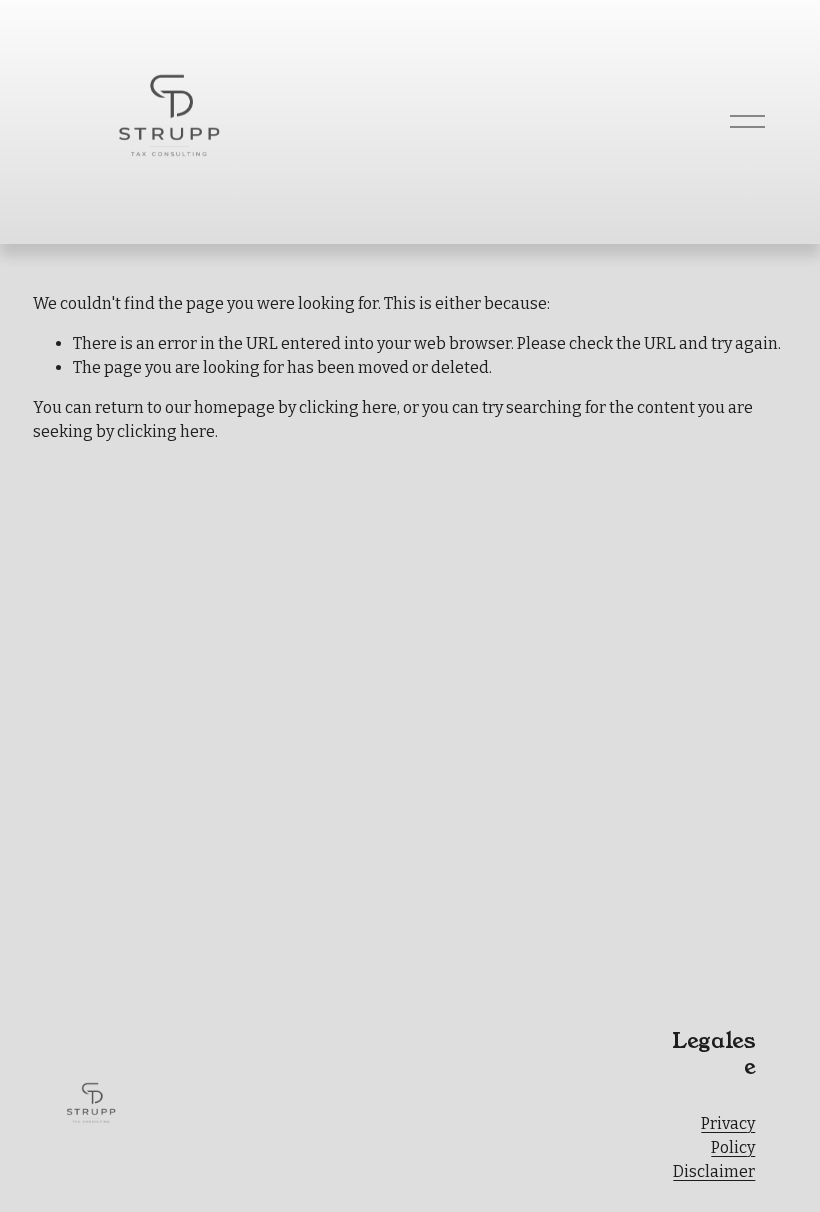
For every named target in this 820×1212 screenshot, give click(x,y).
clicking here (348, 407)
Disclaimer (714, 1171)
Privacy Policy (728, 1135)
